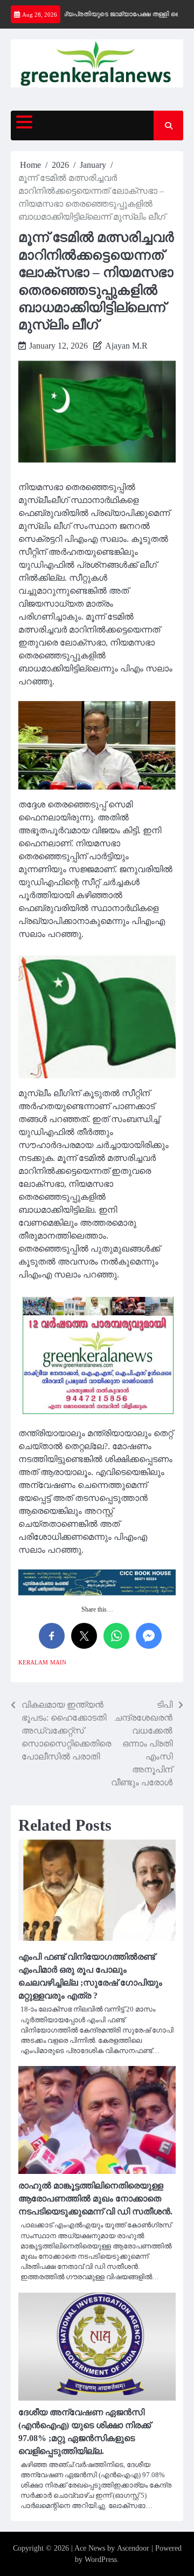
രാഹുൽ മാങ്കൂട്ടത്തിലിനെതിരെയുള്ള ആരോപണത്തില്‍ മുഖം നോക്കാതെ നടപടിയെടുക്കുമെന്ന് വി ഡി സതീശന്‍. (95, 2198)
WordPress (101, 2560)
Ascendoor (133, 2548)
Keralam (33, 1662)
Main (58, 1662)
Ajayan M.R (126, 346)
